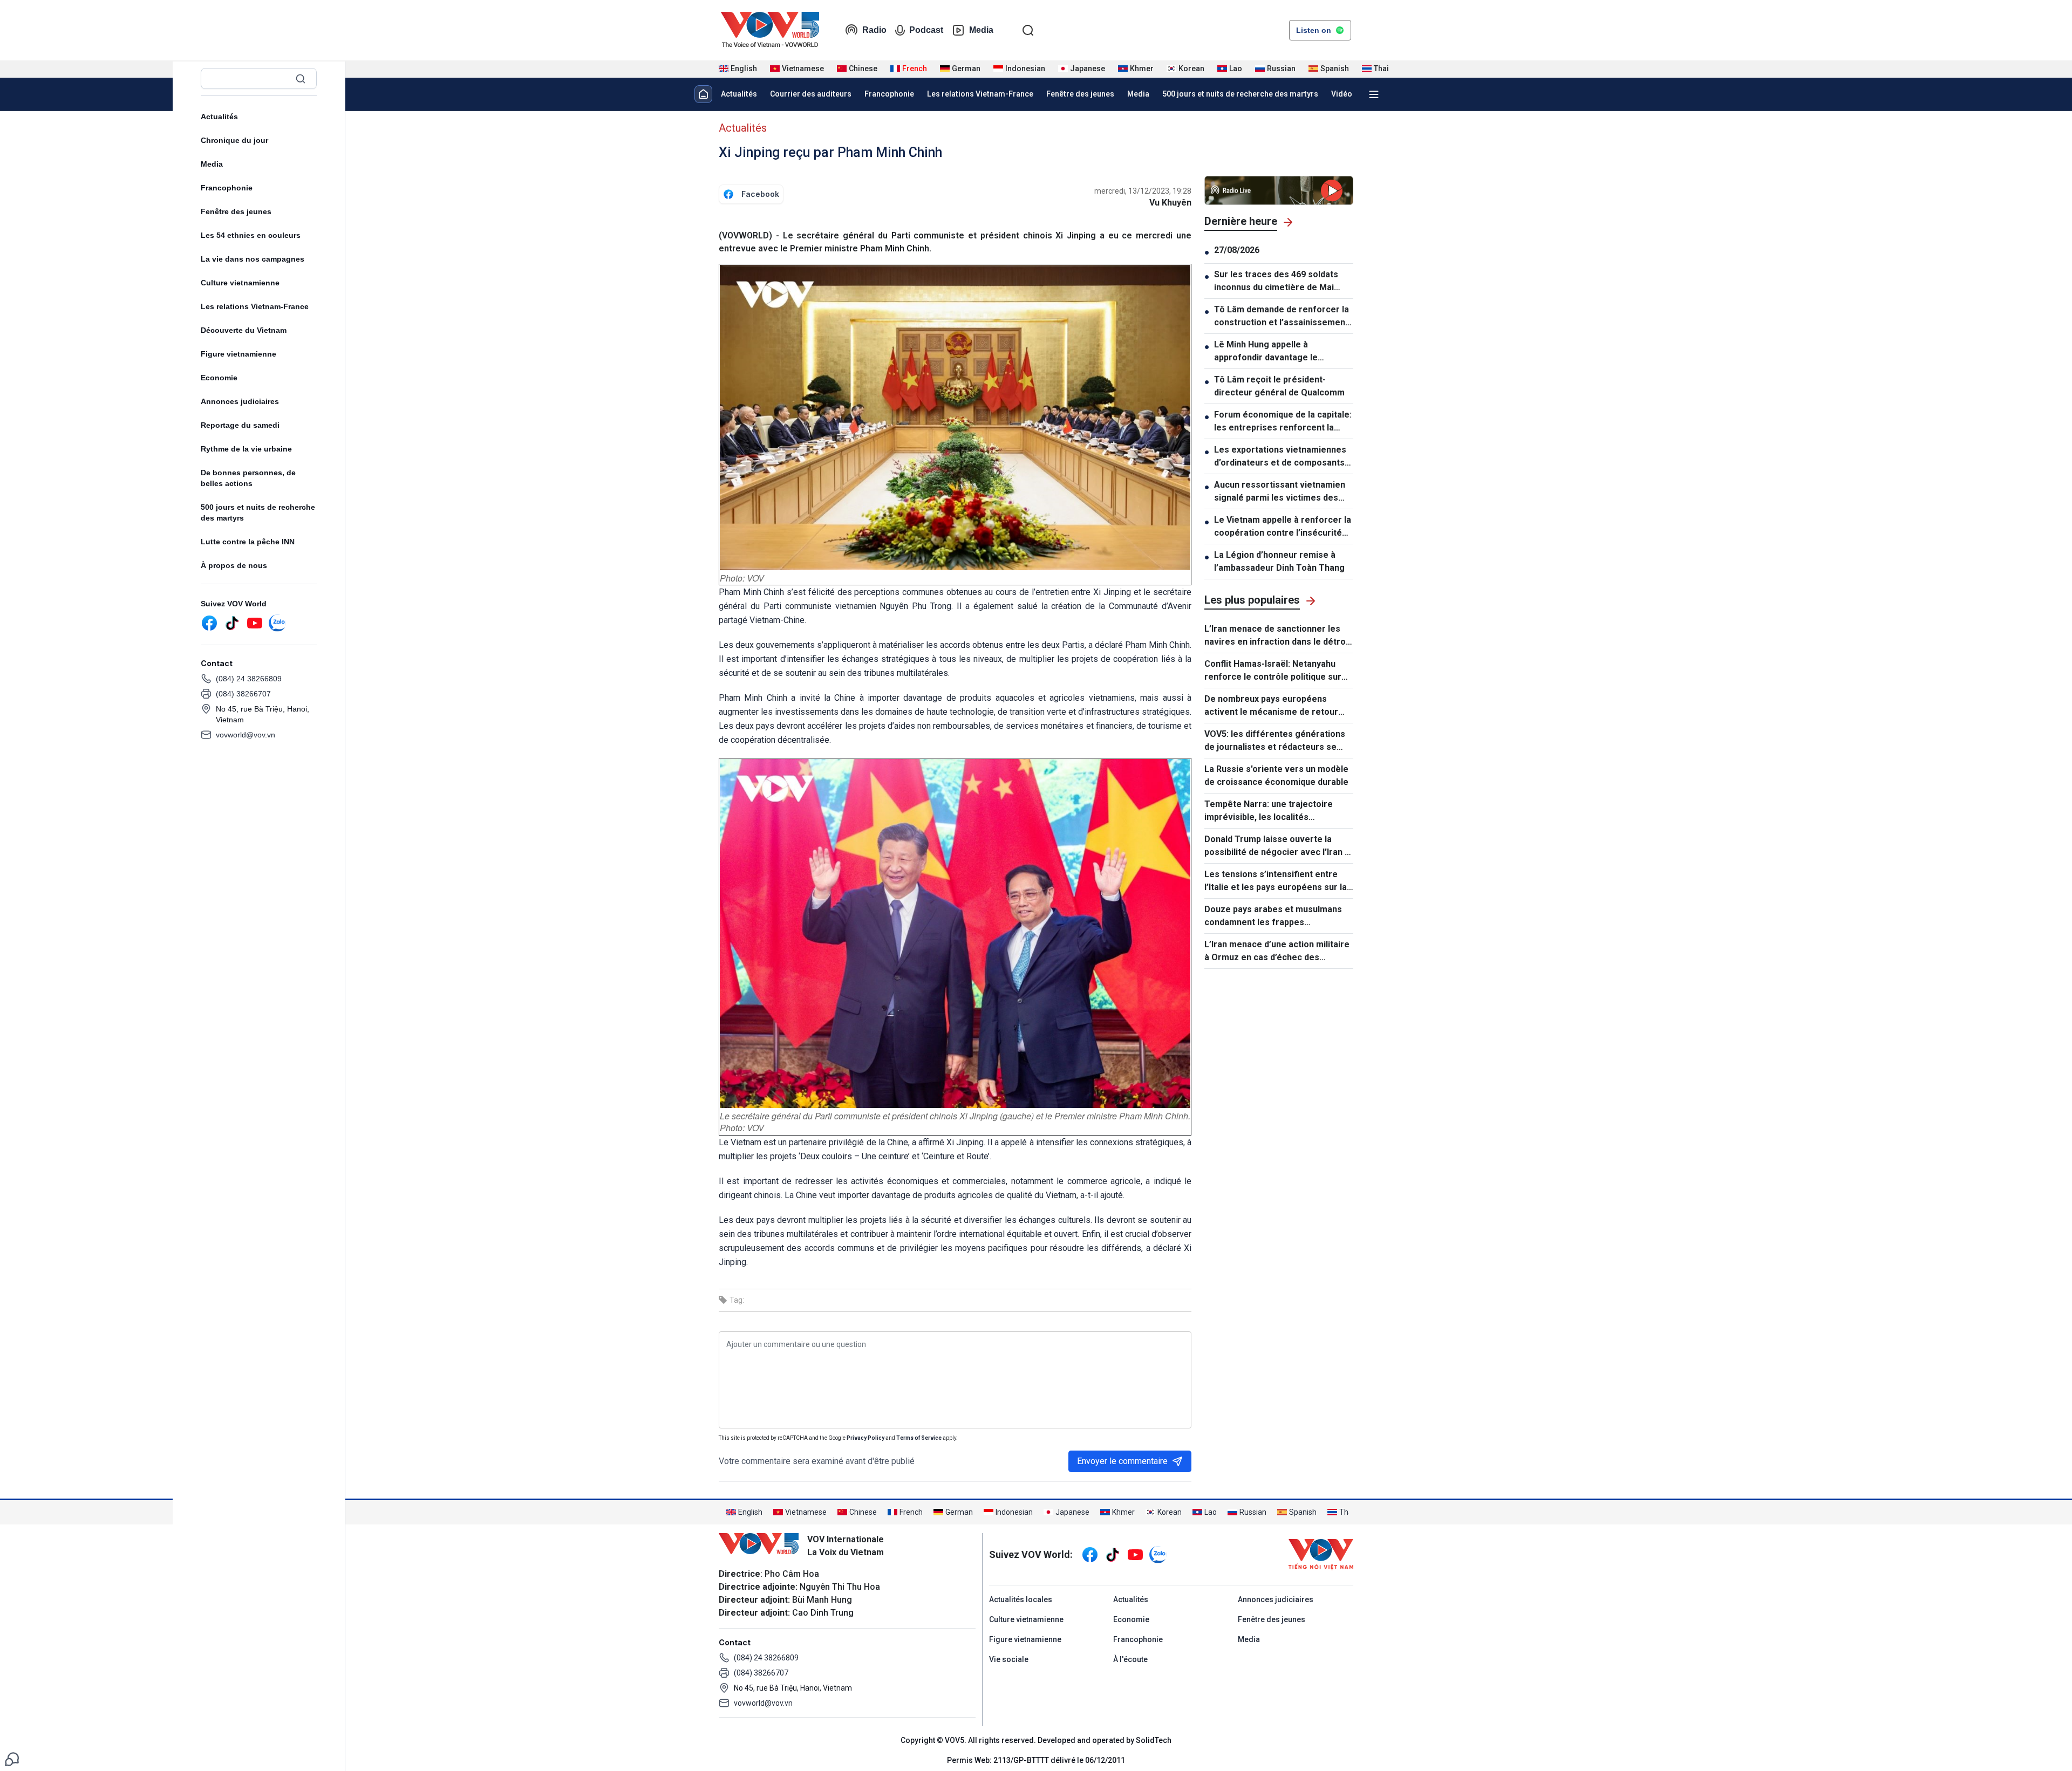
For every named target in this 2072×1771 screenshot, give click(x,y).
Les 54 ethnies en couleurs (251, 235)
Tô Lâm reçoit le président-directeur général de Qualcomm (1279, 386)
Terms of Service (919, 1438)
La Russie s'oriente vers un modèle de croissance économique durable (1276, 775)
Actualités (219, 117)
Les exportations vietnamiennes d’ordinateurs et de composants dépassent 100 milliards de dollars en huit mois (1284, 457)
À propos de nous (234, 565)
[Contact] (12, 1758)
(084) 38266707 (243, 694)
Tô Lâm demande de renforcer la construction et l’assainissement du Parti (1282, 317)
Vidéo (1342, 94)
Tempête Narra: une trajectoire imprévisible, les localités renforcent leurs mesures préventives (1269, 811)
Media (981, 30)
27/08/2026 (1237, 250)
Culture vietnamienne (240, 283)
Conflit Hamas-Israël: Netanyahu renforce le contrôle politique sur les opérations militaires (1273, 671)
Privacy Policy (865, 1438)
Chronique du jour (234, 140)
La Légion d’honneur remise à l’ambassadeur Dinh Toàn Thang (1279, 561)
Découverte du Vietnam (244, 330)
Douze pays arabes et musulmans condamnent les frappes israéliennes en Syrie (1273, 917)
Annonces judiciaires (240, 401)
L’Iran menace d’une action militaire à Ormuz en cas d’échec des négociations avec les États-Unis (1277, 952)
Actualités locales (1021, 1599)
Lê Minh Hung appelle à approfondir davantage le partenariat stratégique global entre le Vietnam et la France (1276, 352)
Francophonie (227, 188)
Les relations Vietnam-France (255, 306)
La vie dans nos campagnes (253, 259)
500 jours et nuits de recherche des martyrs (258, 512)
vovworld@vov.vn (246, 735)
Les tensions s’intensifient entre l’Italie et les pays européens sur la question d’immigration (1276, 881)
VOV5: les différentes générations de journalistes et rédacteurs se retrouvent (1275, 741)
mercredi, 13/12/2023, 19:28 (1143, 191)
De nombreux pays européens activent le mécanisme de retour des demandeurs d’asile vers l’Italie (1277, 706)
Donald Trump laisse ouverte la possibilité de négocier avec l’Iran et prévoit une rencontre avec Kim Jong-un (1279, 846)
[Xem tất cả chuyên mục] (1374, 94)
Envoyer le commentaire (1122, 1461)
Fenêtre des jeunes (236, 211)
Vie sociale (1009, 1659)
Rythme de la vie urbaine (246, 449)
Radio (874, 30)
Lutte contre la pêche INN (248, 542)
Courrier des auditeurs (811, 94)
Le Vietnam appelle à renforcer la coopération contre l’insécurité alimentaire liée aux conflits (1283, 527)
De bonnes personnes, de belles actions (248, 478)
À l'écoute (1130, 1659)
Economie (219, 378)
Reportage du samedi (240, 425)
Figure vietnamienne (238, 354)
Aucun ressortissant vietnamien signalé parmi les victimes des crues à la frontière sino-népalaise (1280, 492)
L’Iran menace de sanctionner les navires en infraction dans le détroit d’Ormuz (1278, 636)
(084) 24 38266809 (249, 679)
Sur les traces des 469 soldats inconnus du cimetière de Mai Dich (1276, 282)
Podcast (926, 30)
